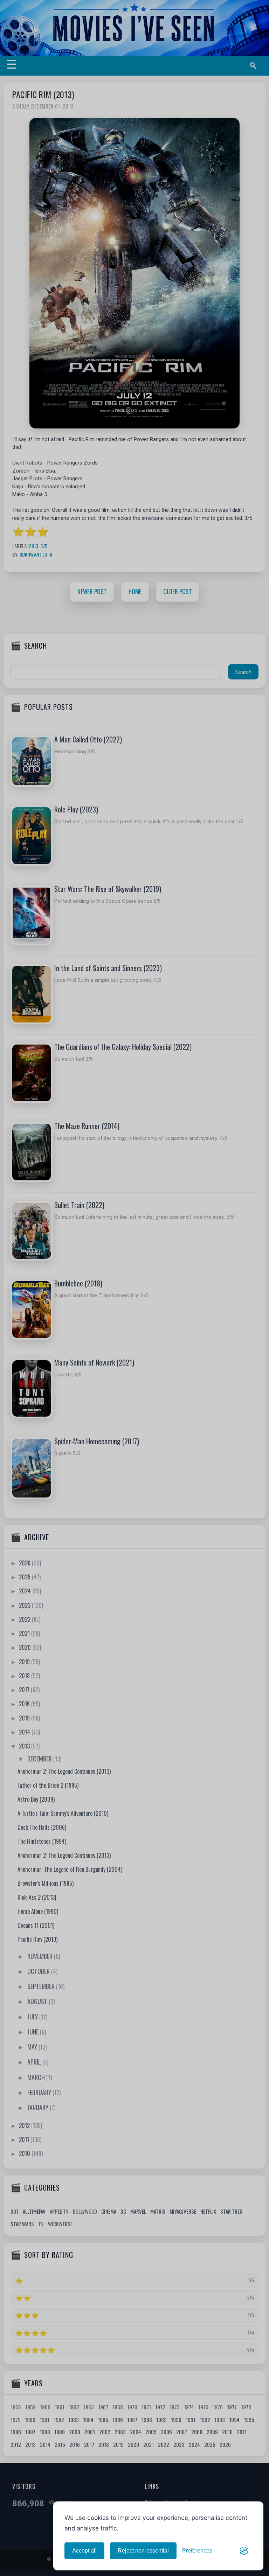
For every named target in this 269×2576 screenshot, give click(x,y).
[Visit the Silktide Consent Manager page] (244, 2551)
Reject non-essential (143, 2551)
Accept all (84, 2551)
